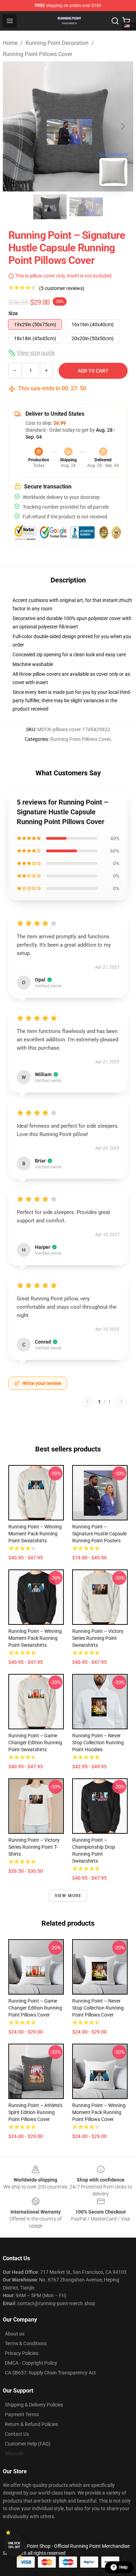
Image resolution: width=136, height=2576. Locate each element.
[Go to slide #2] (86, 207)
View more (68, 1896)
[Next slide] (122, 126)
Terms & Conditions (26, 2343)
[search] (115, 21)
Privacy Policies (22, 2353)
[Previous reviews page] (88, 1402)
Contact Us (17, 2434)
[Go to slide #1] (50, 207)
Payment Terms (22, 2414)
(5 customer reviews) (62, 288)
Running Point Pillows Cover (37, 54)
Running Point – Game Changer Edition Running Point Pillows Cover (35, 2008)
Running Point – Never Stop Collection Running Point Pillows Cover (98, 2008)
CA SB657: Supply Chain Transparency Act (50, 2373)
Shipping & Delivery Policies (34, 2405)
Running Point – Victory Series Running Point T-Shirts (34, 1847)
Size (13, 313)
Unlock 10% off (14, 2545)
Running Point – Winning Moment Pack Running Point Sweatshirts (35, 1534)
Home (10, 43)
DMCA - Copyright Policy (31, 2363)
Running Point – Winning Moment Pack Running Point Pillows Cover (99, 2112)
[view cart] (126, 21)
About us (15, 2334)
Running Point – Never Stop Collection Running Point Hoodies (98, 1743)
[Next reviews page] (121, 1402)
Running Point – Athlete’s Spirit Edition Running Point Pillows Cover (35, 2112)
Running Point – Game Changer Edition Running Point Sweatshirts (35, 1743)
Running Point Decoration (57, 43)
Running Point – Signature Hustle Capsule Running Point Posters (99, 1534)
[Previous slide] (14, 126)
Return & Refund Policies (31, 2424)
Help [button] (123, 2567)
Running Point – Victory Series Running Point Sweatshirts (98, 1638)
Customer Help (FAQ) (28, 2444)
